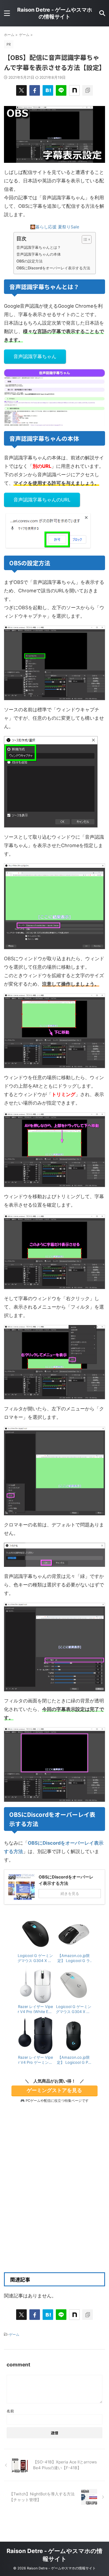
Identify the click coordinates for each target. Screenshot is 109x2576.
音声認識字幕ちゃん (35, 356)
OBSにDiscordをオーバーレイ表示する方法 (53, 268)
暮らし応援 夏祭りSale (57, 227)
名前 (10, 2411)
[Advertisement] (54, 2204)
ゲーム (14, 2334)
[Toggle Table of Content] (84, 239)
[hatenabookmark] (48, 90)
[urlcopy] (88, 90)
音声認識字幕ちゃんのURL (42, 500)
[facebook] (35, 90)
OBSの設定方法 (29, 261)
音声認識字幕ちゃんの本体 (39, 254)
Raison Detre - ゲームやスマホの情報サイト (55, 13)
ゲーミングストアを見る (54, 2090)
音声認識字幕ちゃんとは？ (39, 247)
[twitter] (21, 90)
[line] (61, 90)
